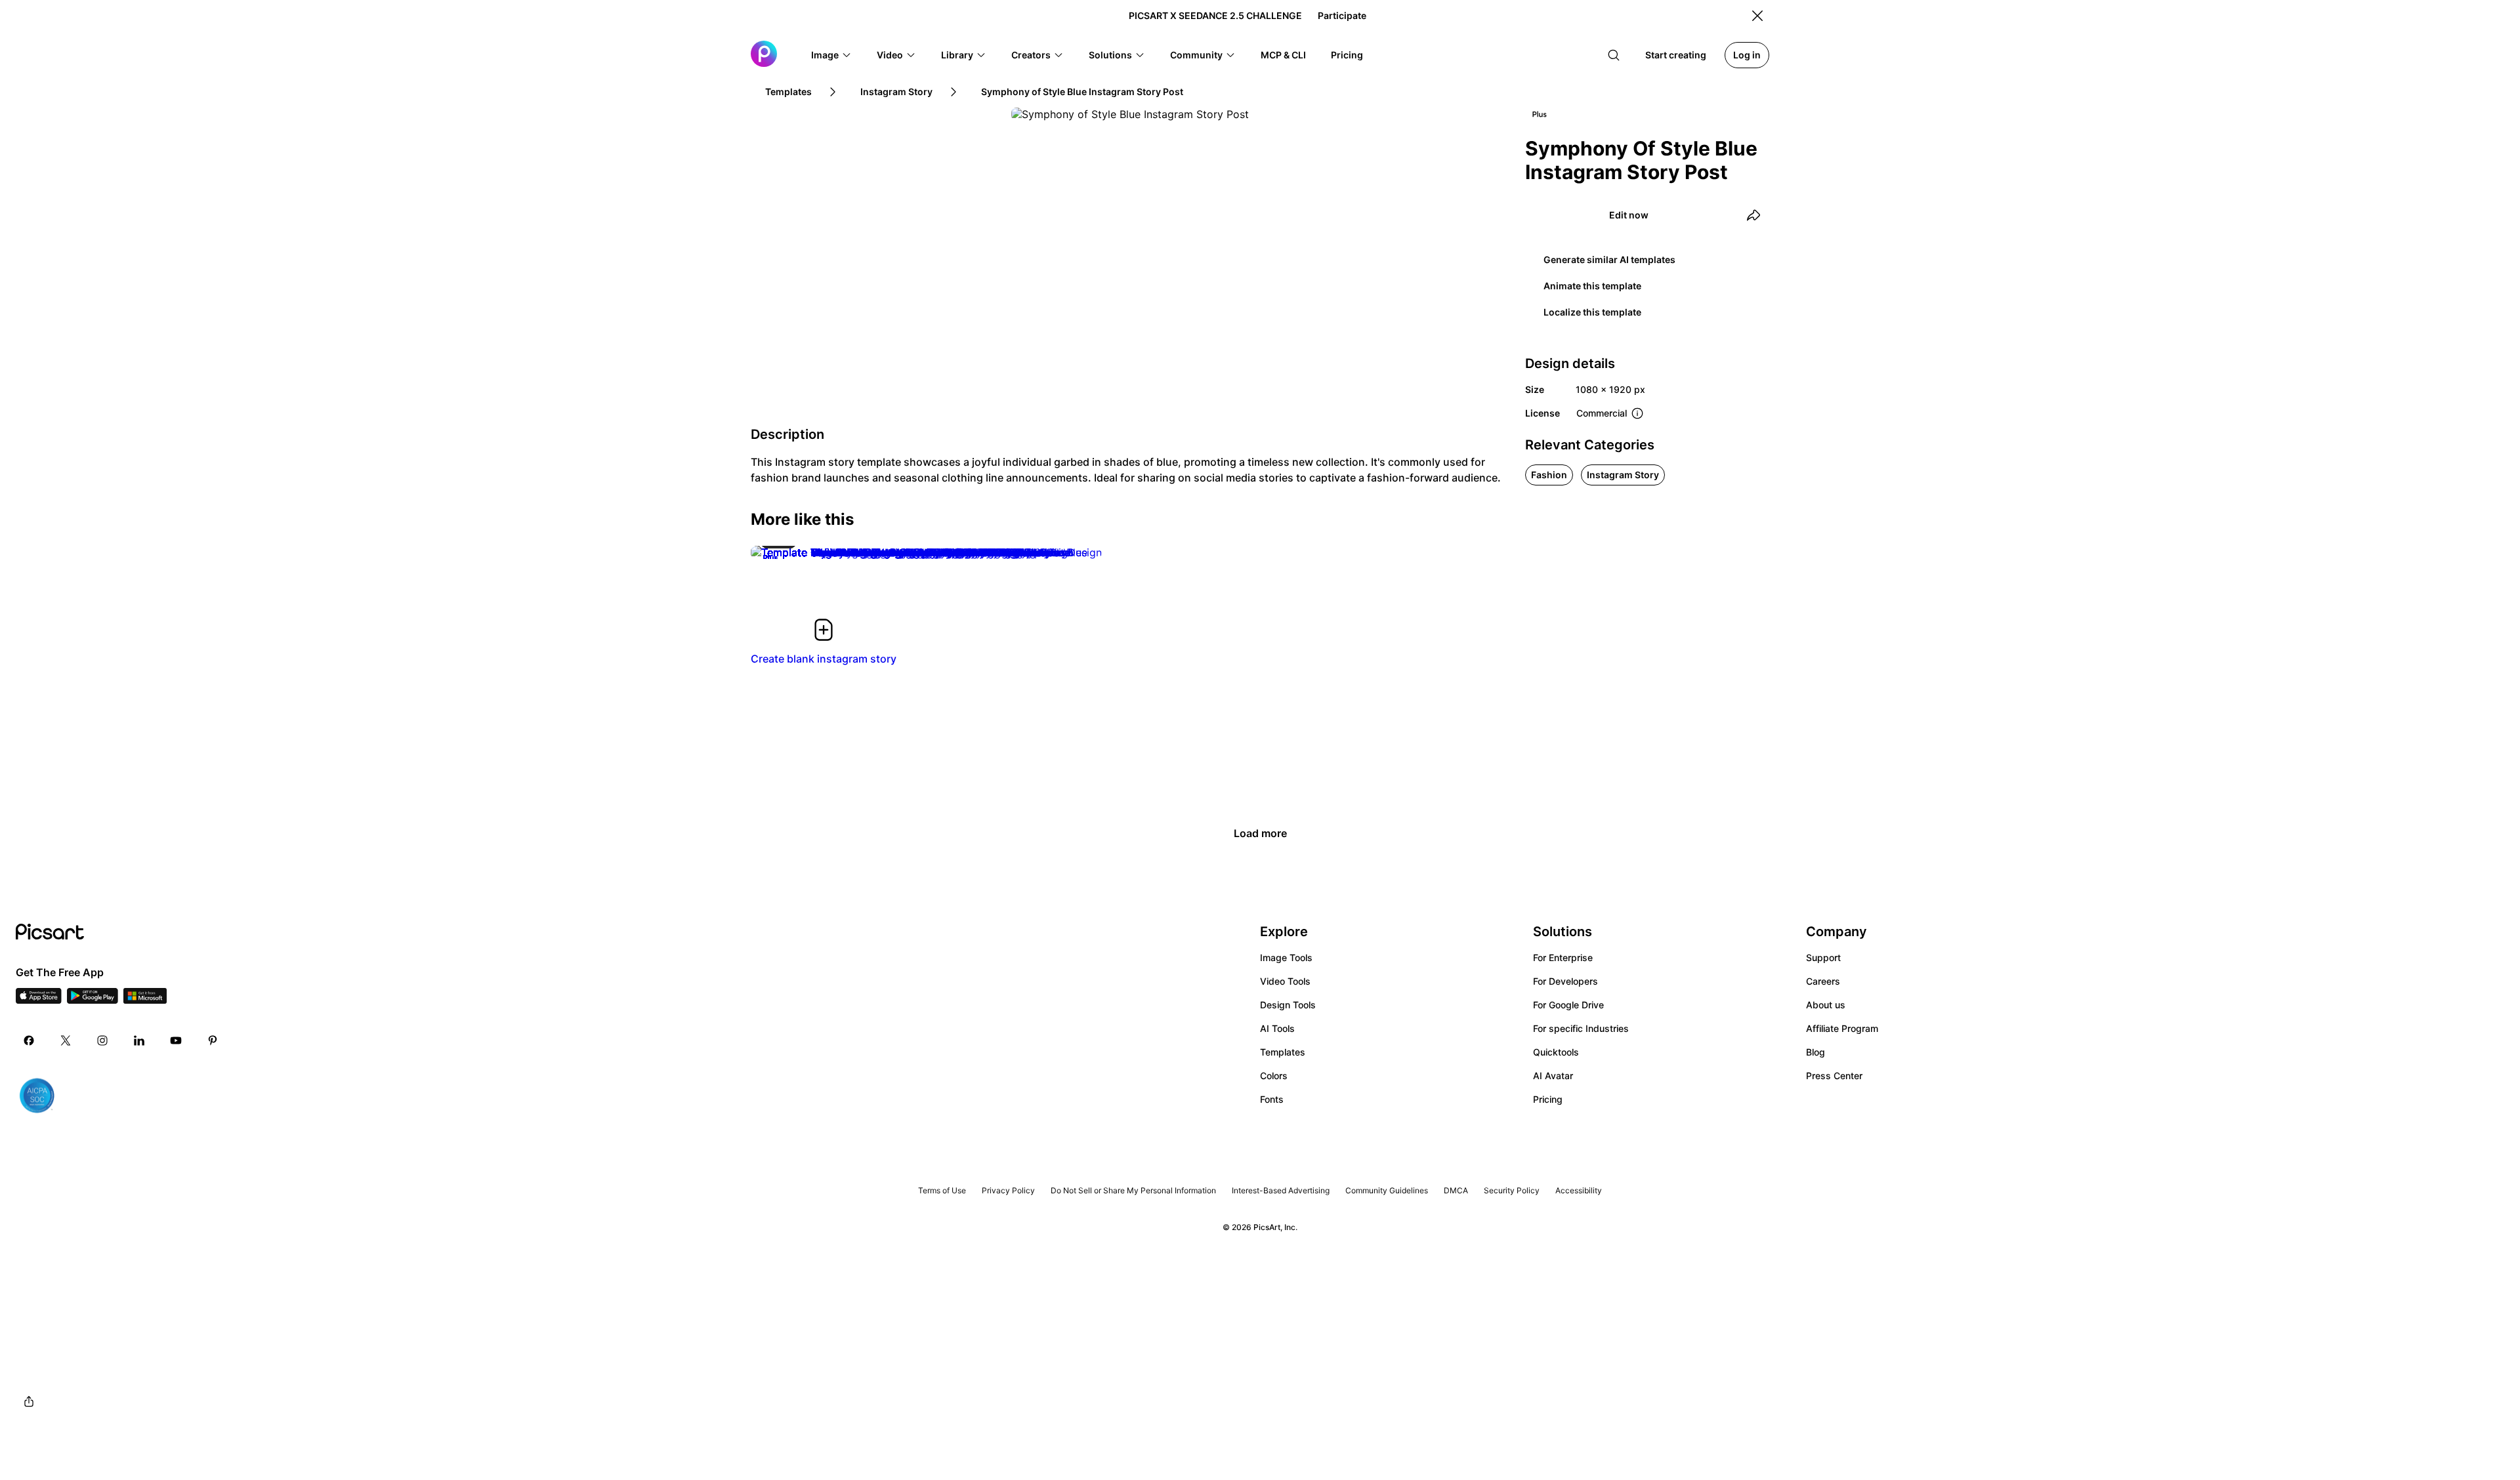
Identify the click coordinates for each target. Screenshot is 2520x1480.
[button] (831, 55)
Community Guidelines (1387, 1190)
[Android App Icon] (93, 1000)
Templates (1283, 1052)
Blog (1816, 1052)
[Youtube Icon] (176, 1040)
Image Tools (1286, 957)
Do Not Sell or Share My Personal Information (1133, 1190)
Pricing (1548, 1099)
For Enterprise (1563, 957)
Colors (1274, 1076)
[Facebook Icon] (29, 1040)
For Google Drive (1568, 1005)
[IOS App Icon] (39, 1000)
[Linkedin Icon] (139, 1040)
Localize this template (1592, 312)
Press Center (1834, 1076)
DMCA (1456, 1190)
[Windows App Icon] (145, 1000)
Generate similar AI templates (1609, 259)
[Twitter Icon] (66, 1040)
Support (1823, 957)
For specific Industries (1581, 1028)
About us (1826, 1005)
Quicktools (1556, 1052)
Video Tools (1285, 981)
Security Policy (1512, 1190)
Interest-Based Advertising (1281, 1190)
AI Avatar (1553, 1076)
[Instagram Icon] (102, 1040)
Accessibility (1579, 1190)
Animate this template (1592, 286)
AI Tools (1277, 1028)
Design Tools (1288, 1005)
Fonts (1272, 1099)
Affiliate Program (1842, 1028)
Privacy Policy (1008, 1190)
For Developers (1565, 981)
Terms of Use (942, 1190)
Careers (1823, 981)
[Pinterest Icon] (213, 1040)
